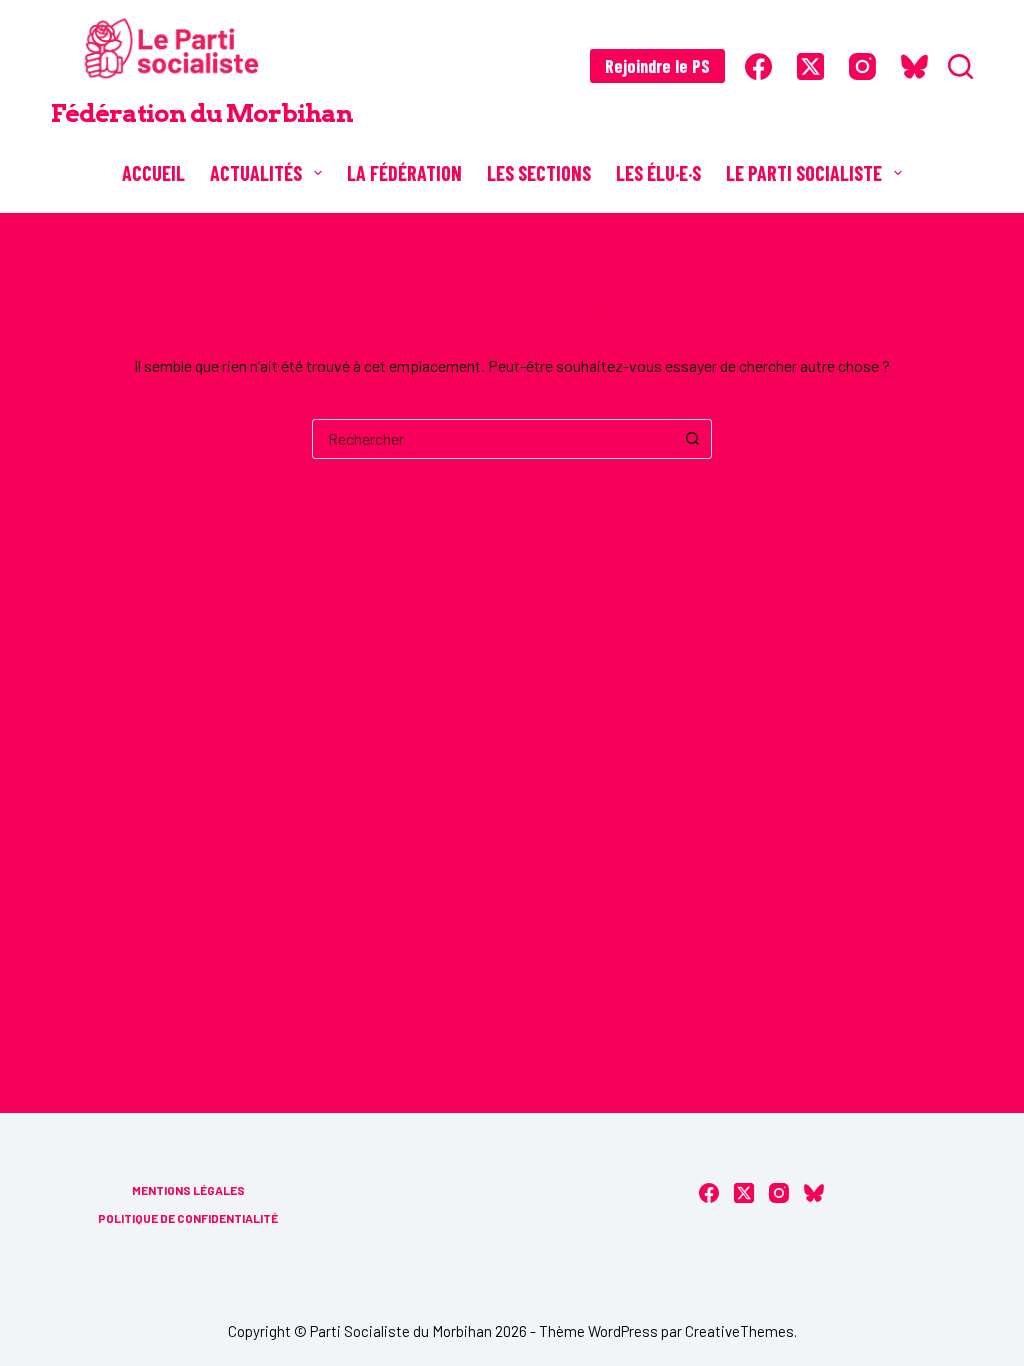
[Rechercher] (960, 66)
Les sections (539, 173)
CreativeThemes (739, 1331)
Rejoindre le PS (657, 66)
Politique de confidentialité (188, 1218)
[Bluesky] (914, 66)
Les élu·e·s (658, 173)
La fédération (404, 173)
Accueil (153, 173)
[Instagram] (862, 66)
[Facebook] (758, 66)
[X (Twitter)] (810, 66)
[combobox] (493, 439)
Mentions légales (188, 1190)
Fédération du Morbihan (202, 113)
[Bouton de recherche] (692, 439)
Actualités (256, 173)
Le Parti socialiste (804, 173)
